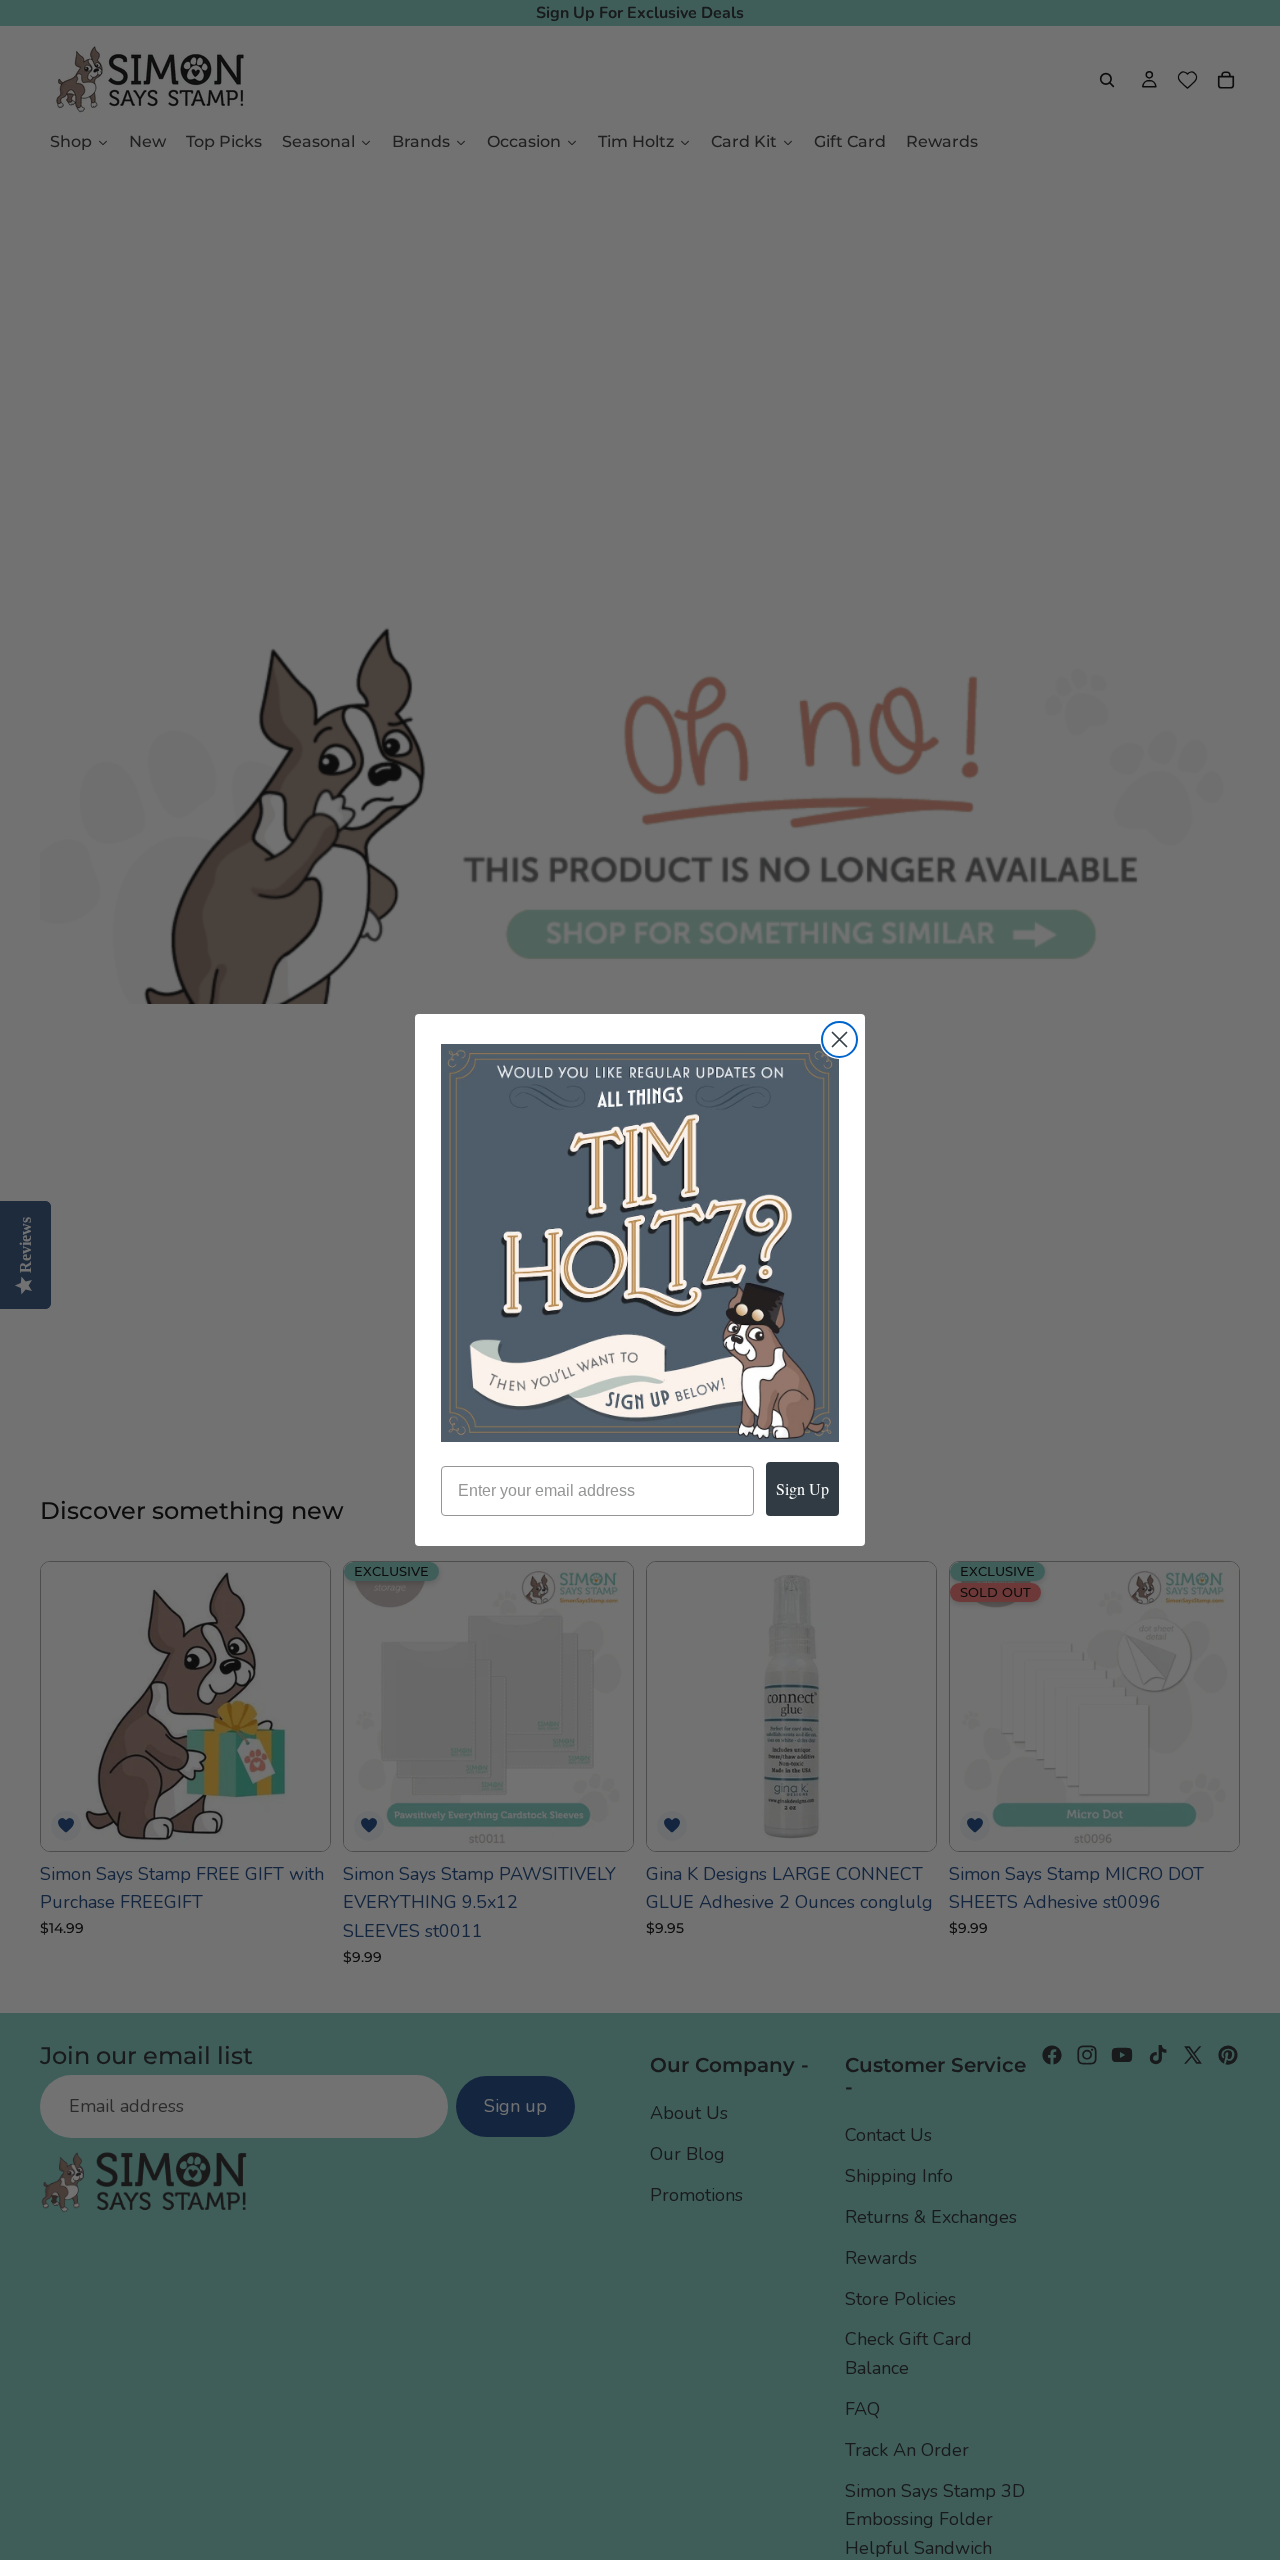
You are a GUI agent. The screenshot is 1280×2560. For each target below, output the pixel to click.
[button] (640, 1243)
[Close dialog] (839, 1039)
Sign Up (802, 1488)
